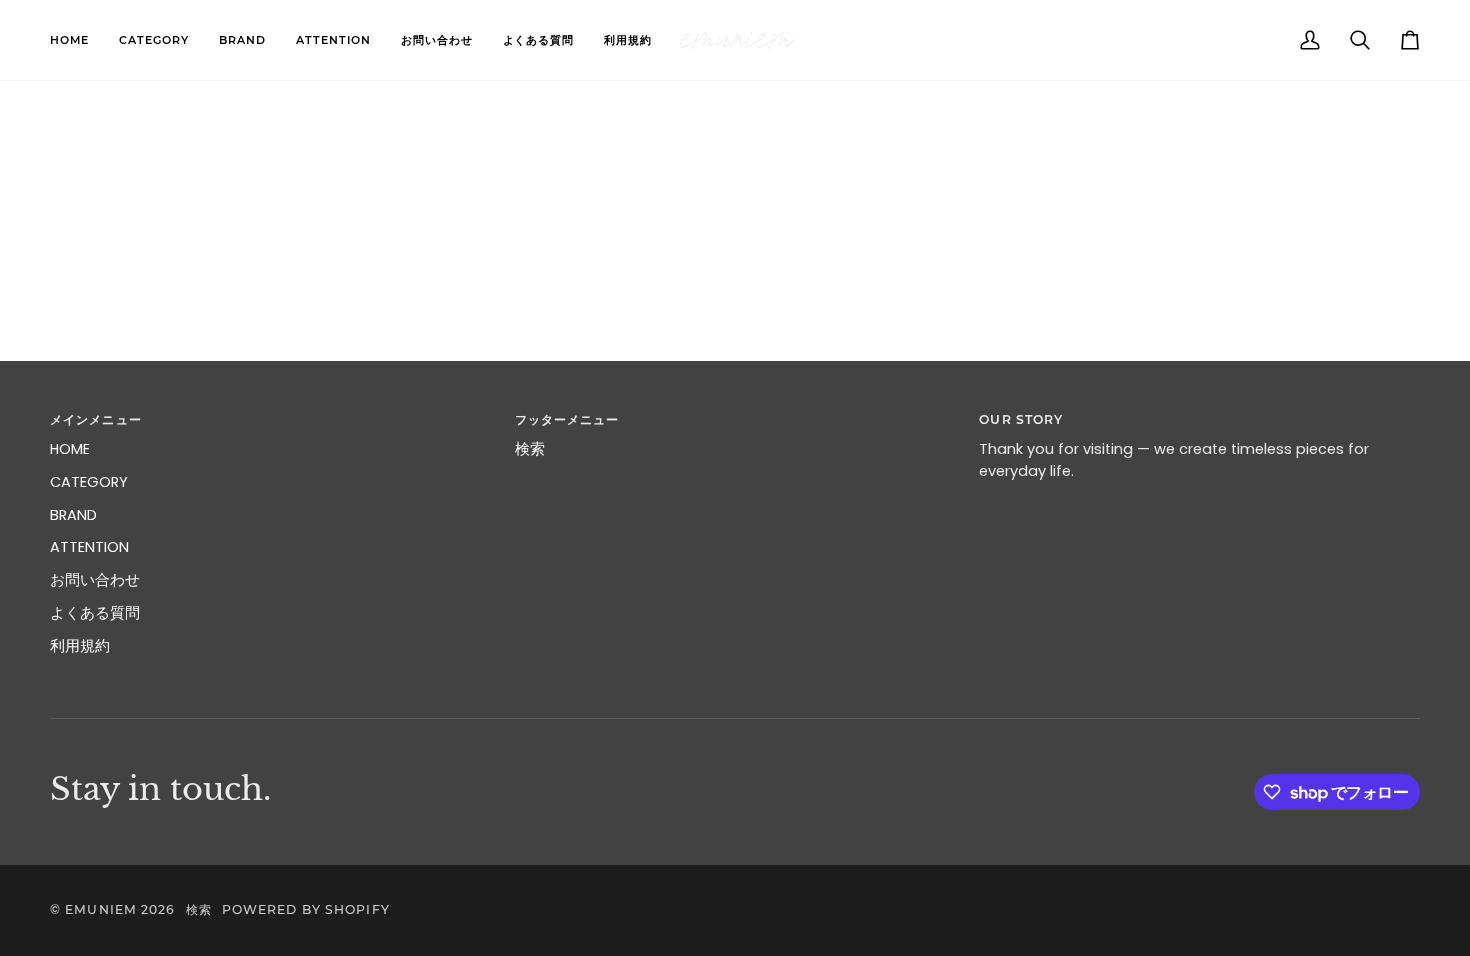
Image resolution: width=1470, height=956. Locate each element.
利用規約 (80, 646)
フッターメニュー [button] (567, 419)
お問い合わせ (95, 580)
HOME (70, 449)
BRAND (73, 515)
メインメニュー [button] (96, 419)
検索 (530, 449)
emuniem (101, 909)
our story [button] (1021, 419)
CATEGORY (89, 482)
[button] (154, 40)
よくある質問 (95, 613)
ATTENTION (89, 547)
